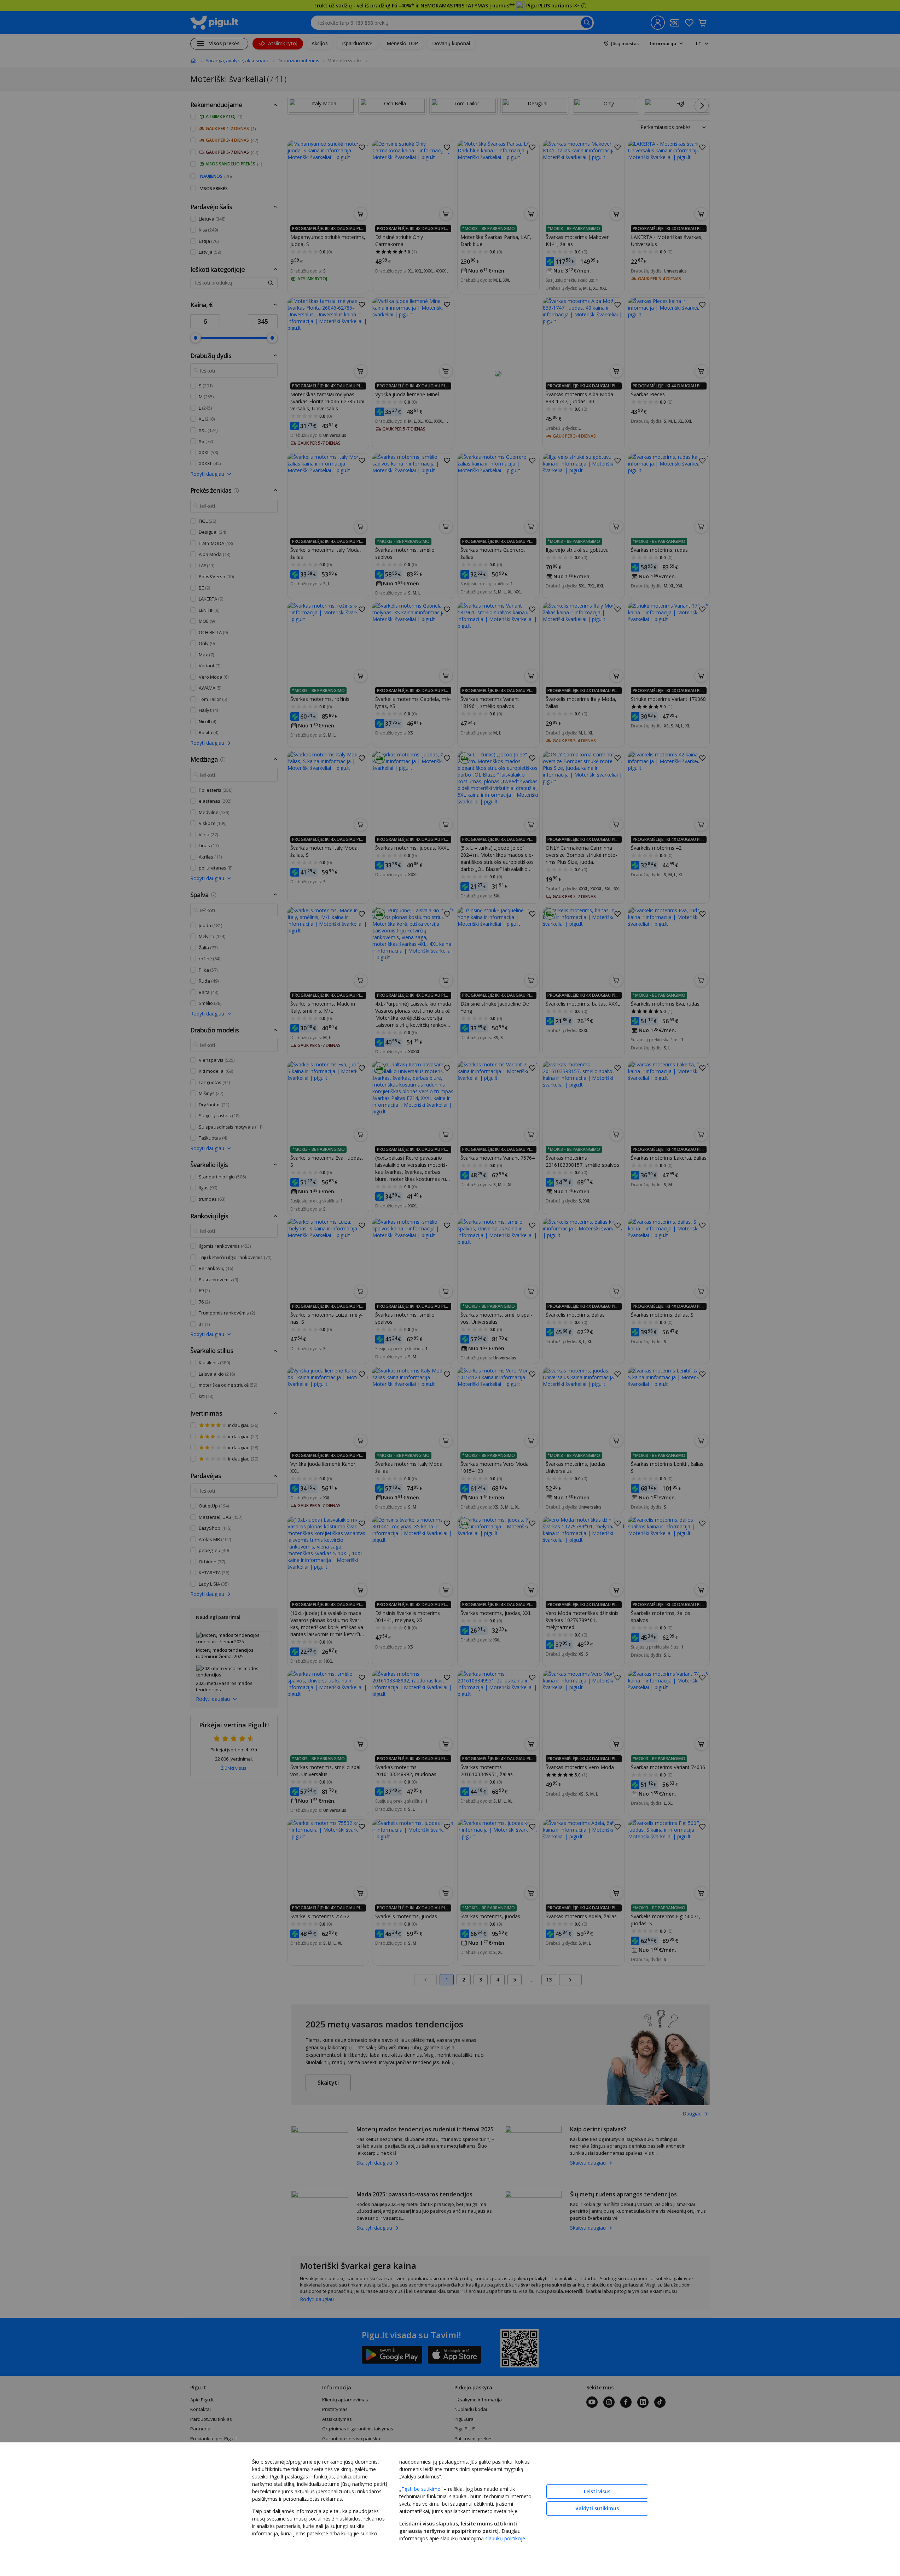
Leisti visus (597, 2491)
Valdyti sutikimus (597, 2508)
